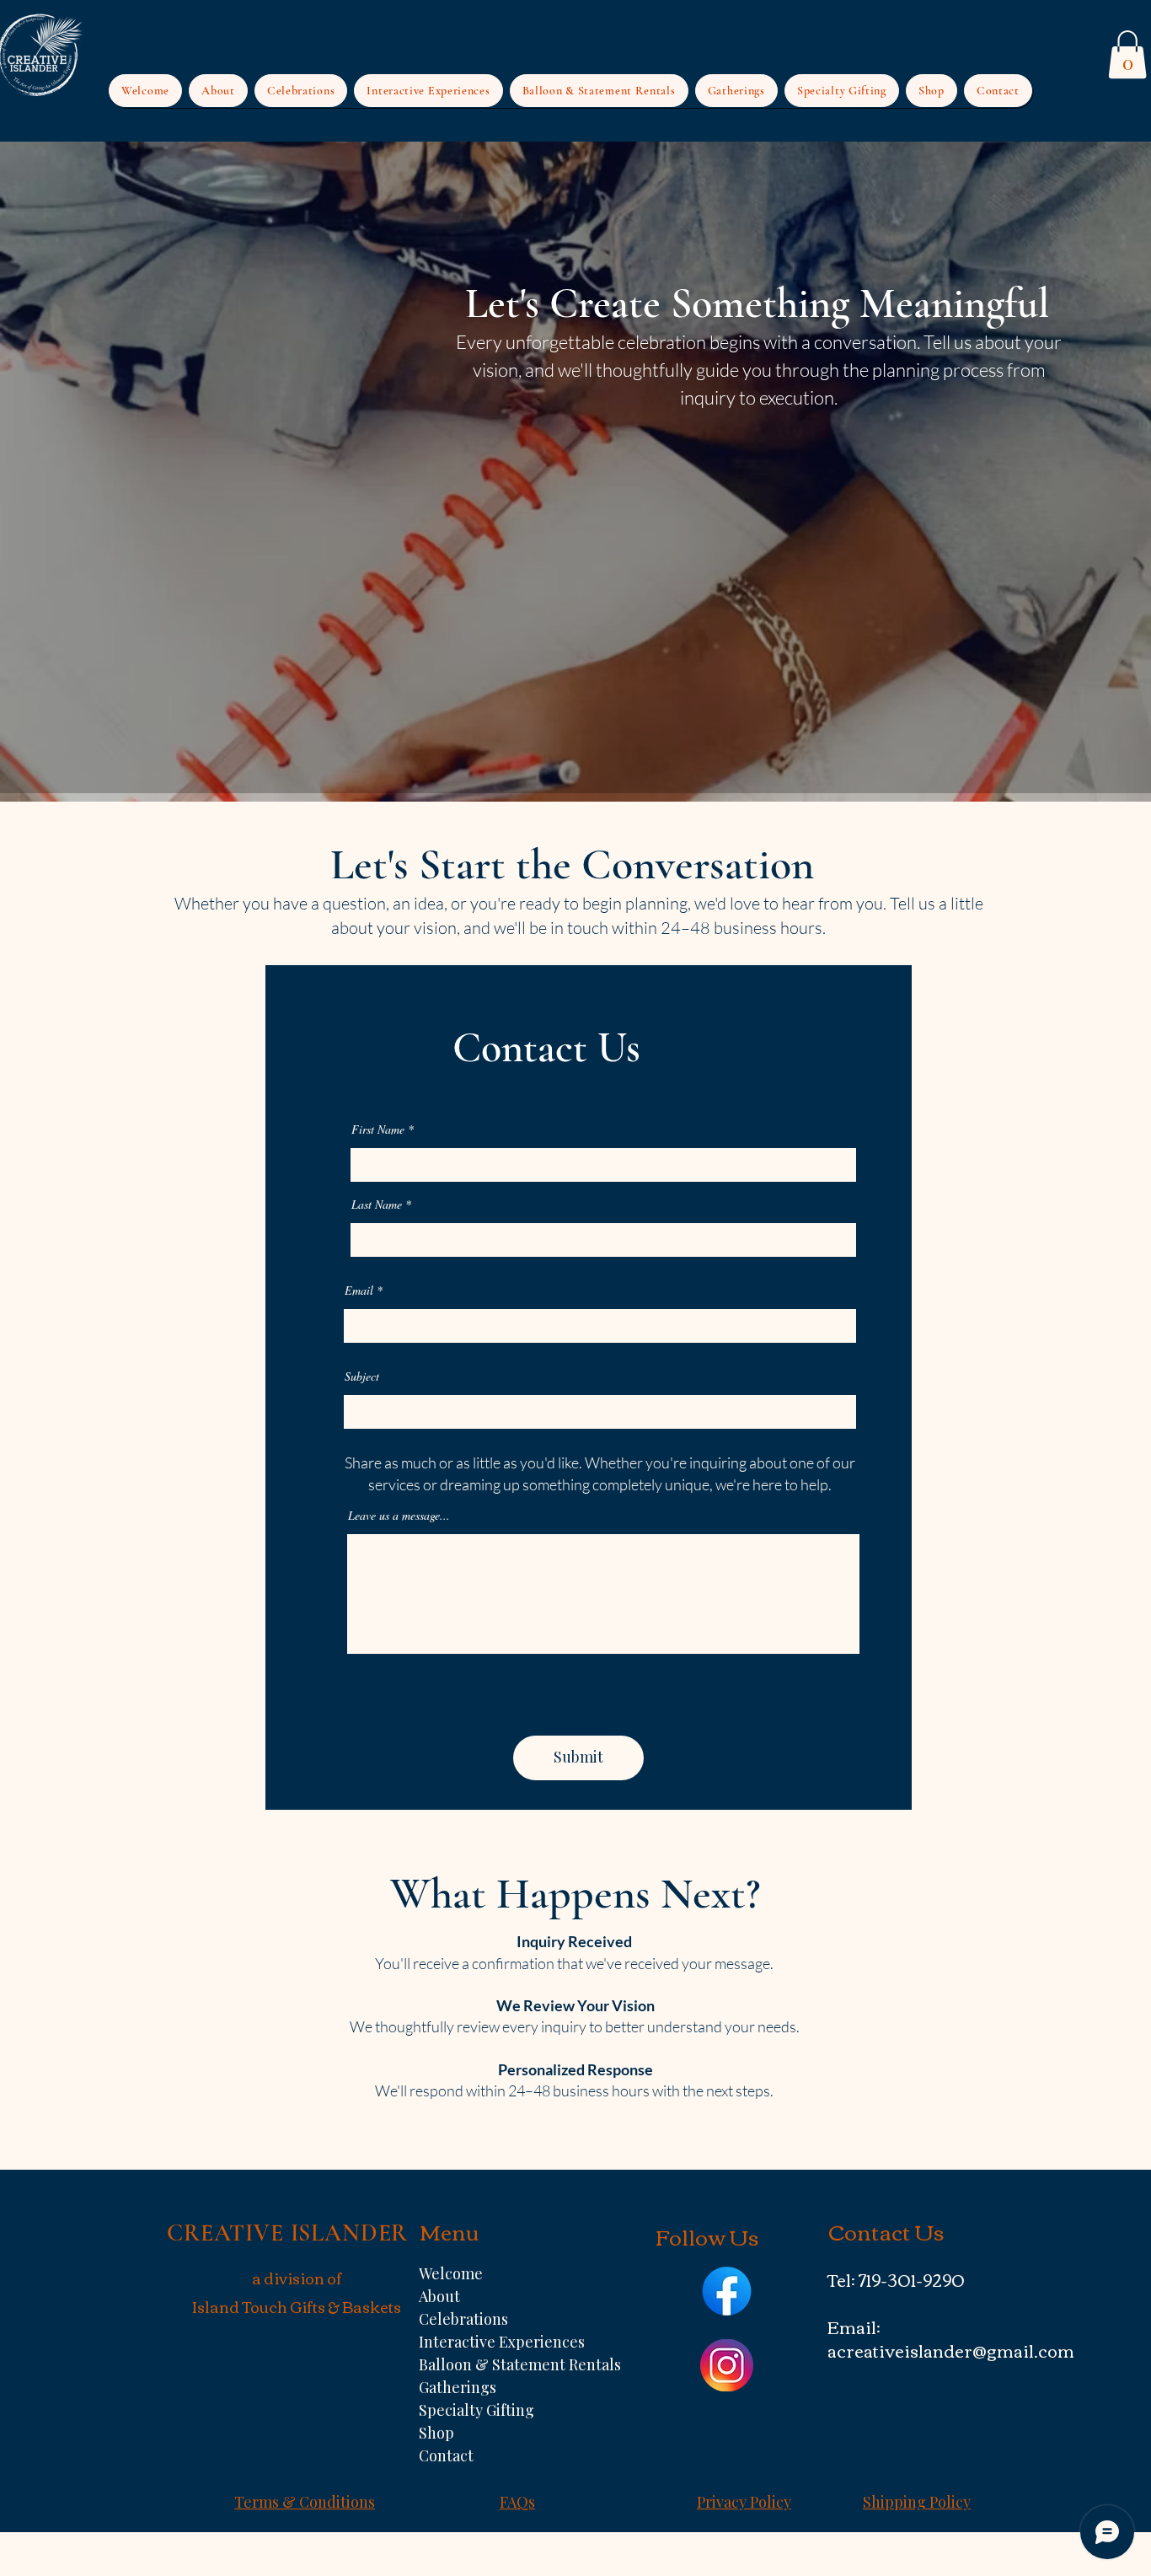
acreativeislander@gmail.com (951, 2350)
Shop (436, 2433)
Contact (446, 2455)
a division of (297, 2278)
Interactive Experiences (490, 2342)
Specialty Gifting (476, 2410)
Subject (362, 1377)
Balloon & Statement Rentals (490, 2364)
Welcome (451, 2273)
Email (359, 1291)
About (439, 2296)
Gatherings (458, 2387)
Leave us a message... (399, 1516)
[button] (1127, 54)
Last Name (377, 1205)
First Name (378, 1130)
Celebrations (463, 2319)
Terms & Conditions (305, 2502)
